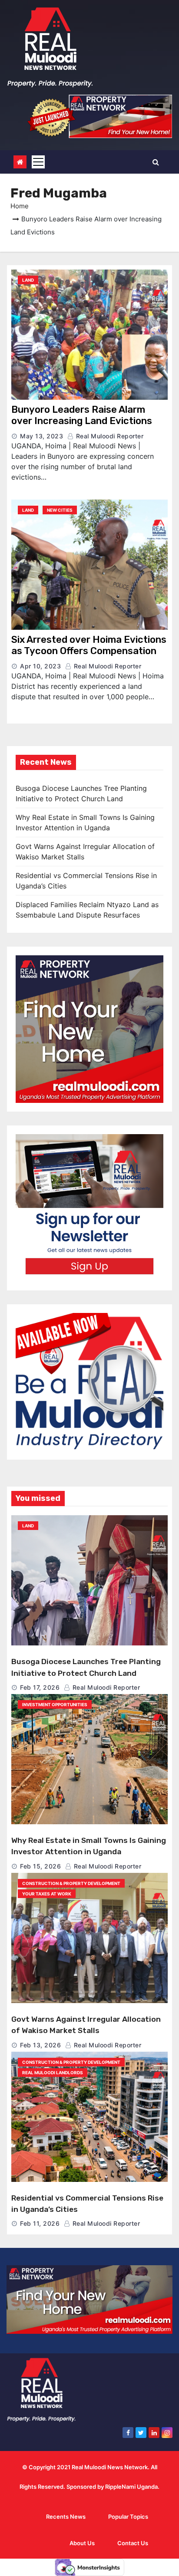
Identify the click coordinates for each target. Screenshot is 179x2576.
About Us (82, 2543)
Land (28, 280)
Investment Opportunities (55, 1704)
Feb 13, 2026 (40, 2045)
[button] (156, 162)
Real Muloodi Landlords (53, 2073)
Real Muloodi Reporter (109, 436)
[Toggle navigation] (38, 162)
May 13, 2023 (41, 436)
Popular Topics (128, 2517)
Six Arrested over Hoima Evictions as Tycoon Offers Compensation (89, 645)
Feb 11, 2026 (40, 2223)
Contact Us (133, 2543)
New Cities (60, 510)
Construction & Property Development (71, 1883)
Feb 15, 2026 (40, 1866)
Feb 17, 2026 (40, 1687)
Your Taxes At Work (47, 1894)
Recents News (66, 2517)
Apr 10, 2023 (40, 666)
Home (20, 206)
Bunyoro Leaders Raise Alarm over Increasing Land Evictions (82, 415)
